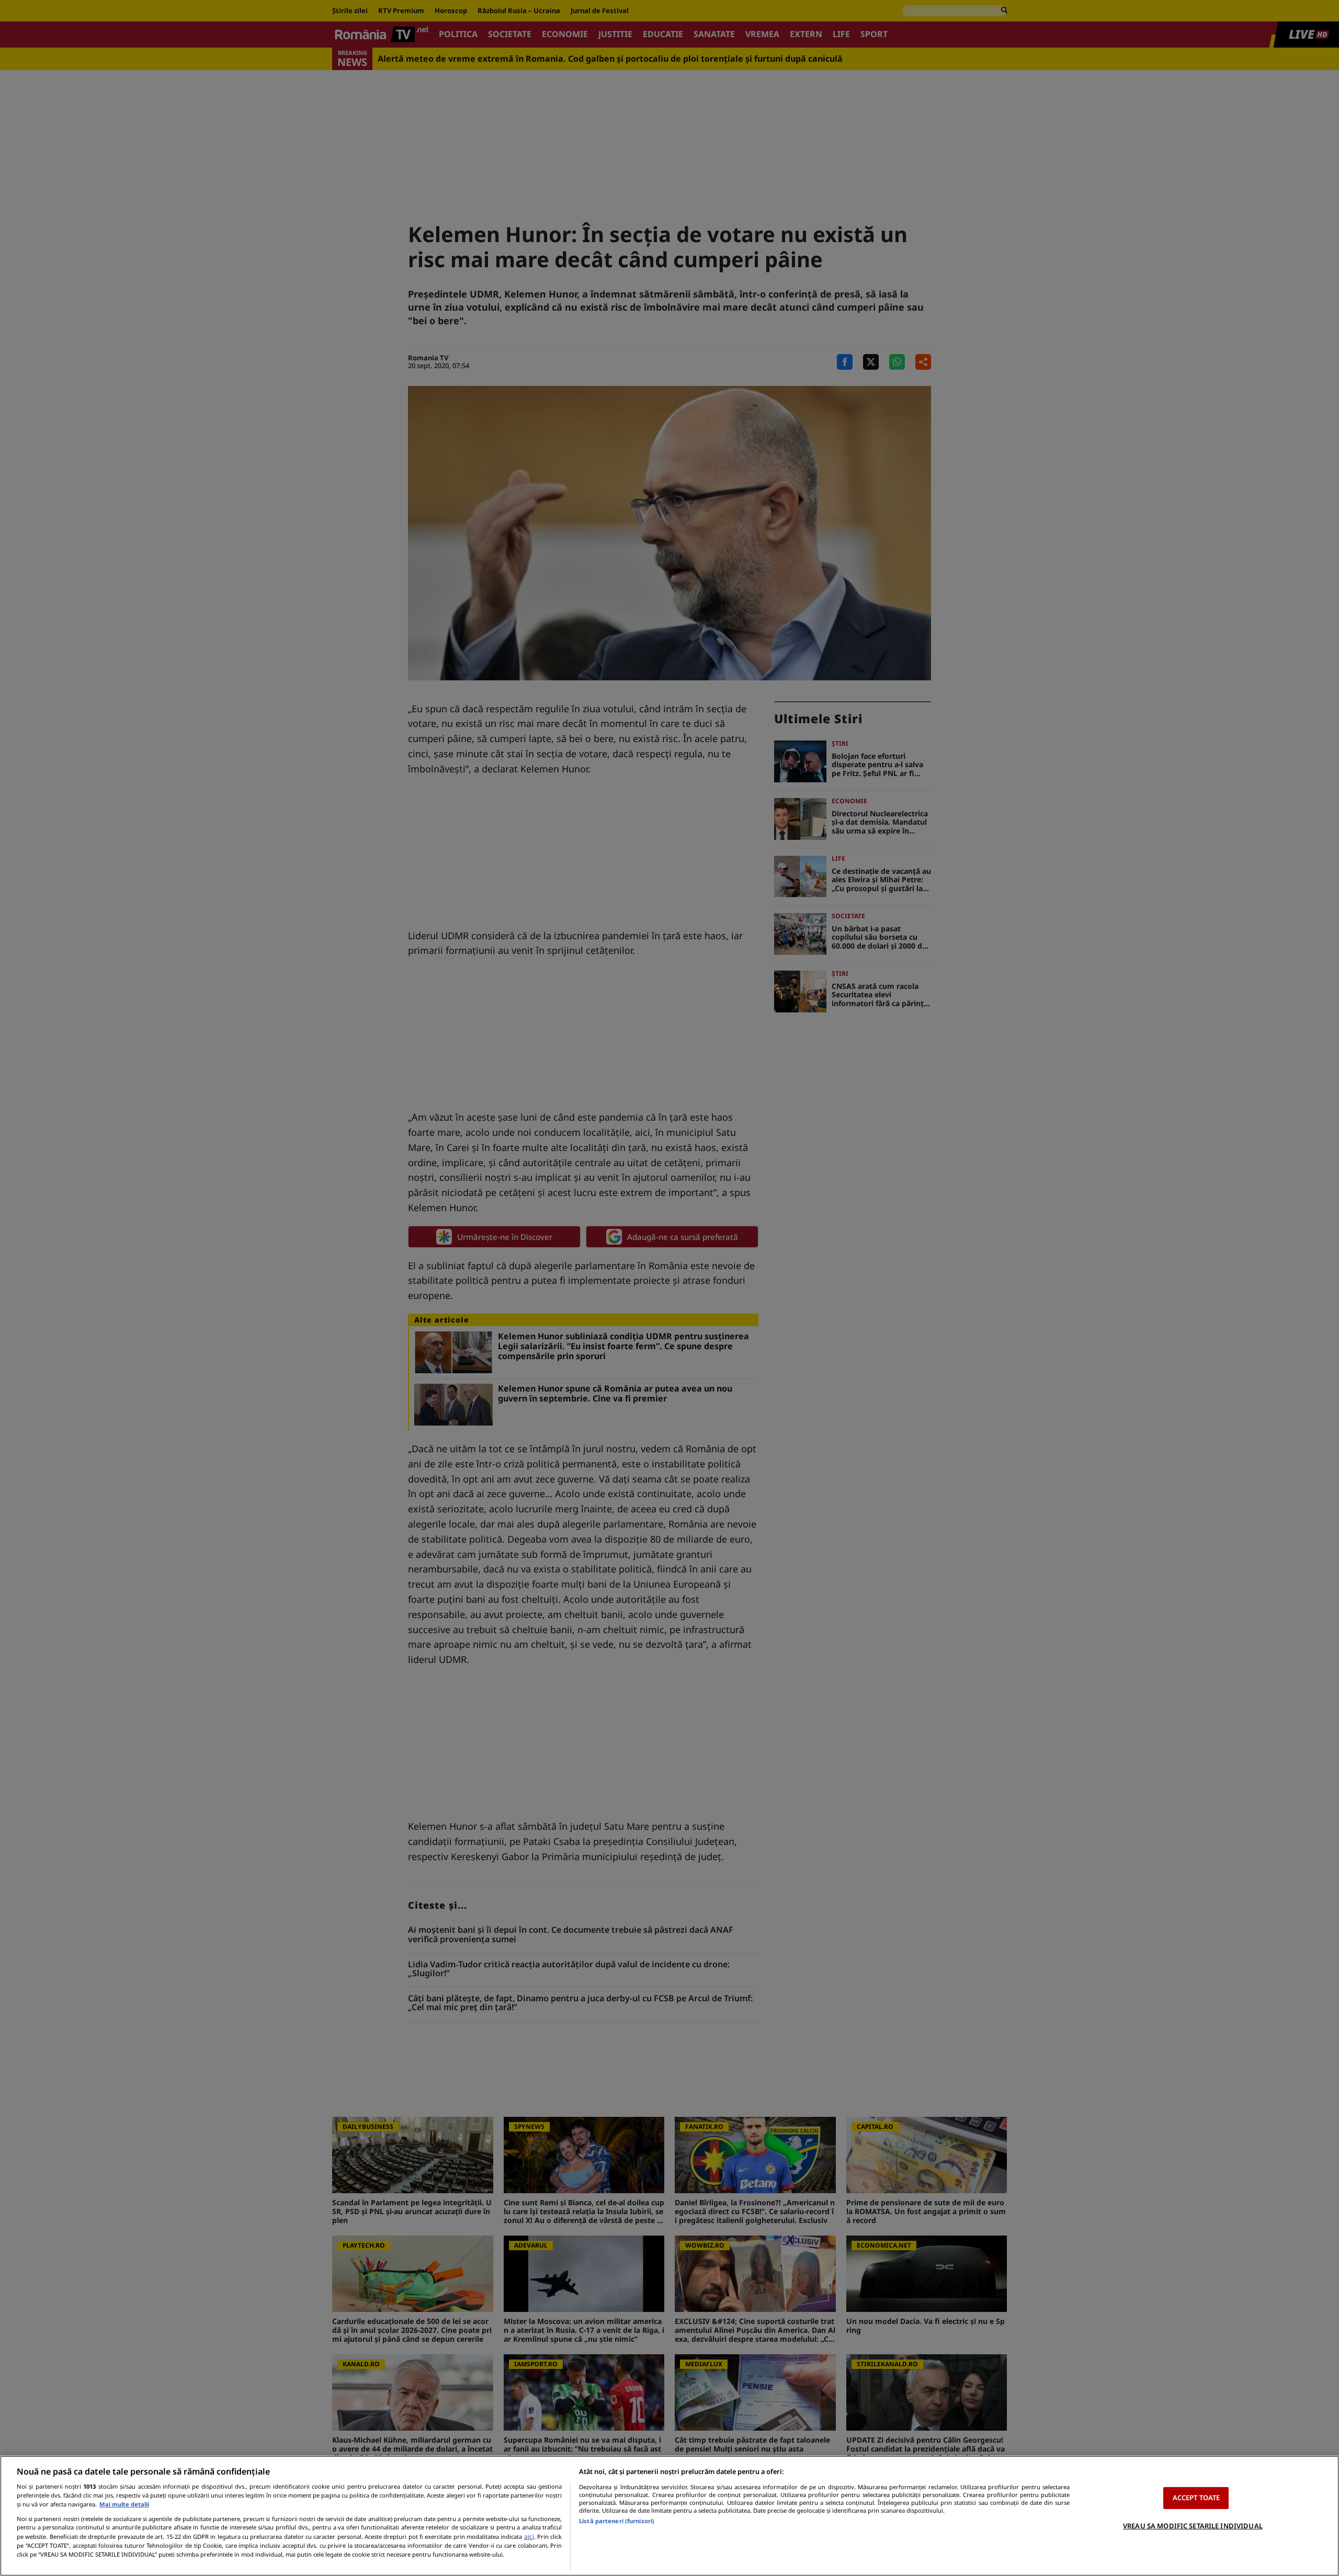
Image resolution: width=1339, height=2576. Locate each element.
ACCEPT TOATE (1196, 2498)
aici (529, 2537)
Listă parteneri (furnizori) (617, 2521)
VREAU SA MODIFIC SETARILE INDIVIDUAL (1193, 2526)
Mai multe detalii (124, 2504)
